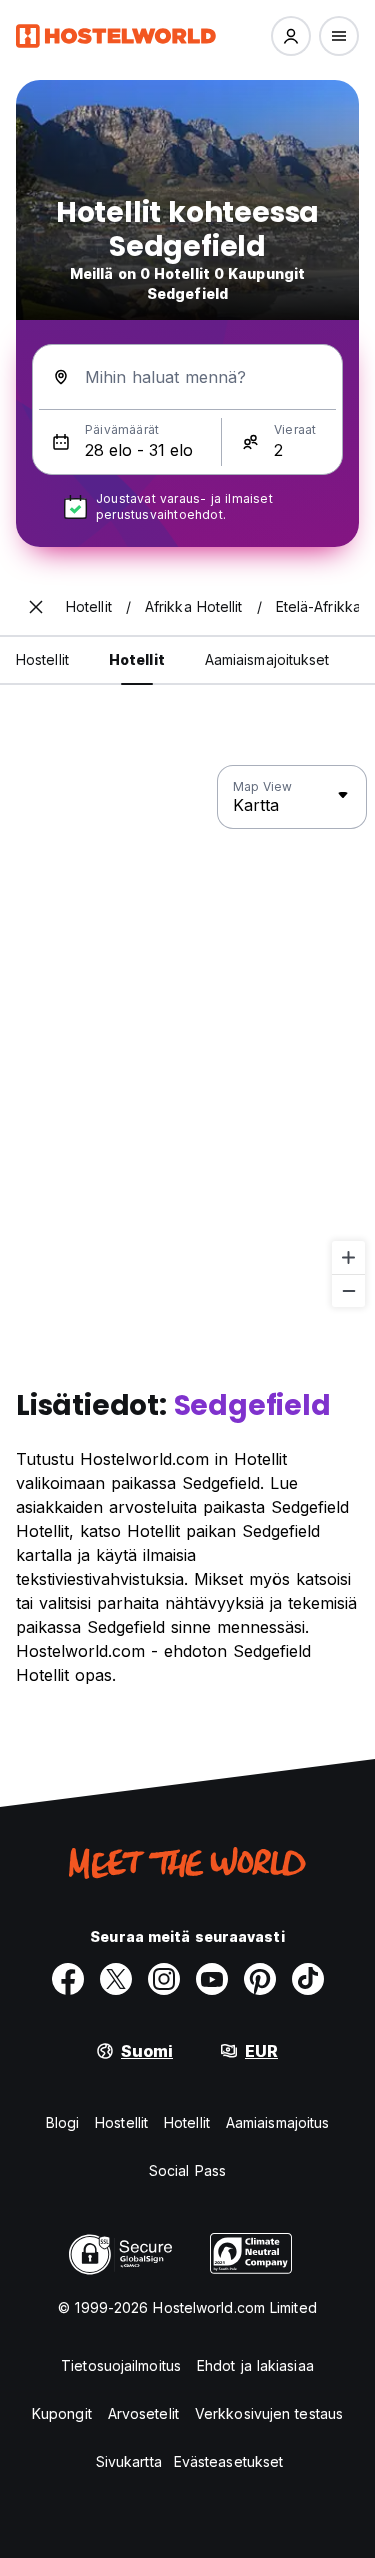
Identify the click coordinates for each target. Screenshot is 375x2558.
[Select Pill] (291, 36)
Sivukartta (129, 2461)
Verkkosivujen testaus (269, 2413)
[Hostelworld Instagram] (164, 1979)
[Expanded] (36, 607)
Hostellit (121, 2122)
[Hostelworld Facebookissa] (68, 1979)
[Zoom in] (348, 1257)
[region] (187, 1037)
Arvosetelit (143, 2413)
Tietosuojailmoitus (121, 2365)
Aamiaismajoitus (278, 2122)
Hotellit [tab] (137, 659)
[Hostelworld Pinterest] (260, 1979)
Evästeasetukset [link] (229, 2461)
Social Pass (187, 2170)
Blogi (63, 2122)
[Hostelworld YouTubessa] (212, 1979)
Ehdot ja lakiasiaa (255, 2365)
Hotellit (187, 2122)
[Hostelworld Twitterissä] (116, 1979)
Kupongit (62, 2413)
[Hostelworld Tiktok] (308, 1979)
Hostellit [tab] (42, 659)
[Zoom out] (348, 1290)
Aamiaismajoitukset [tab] (267, 659)
